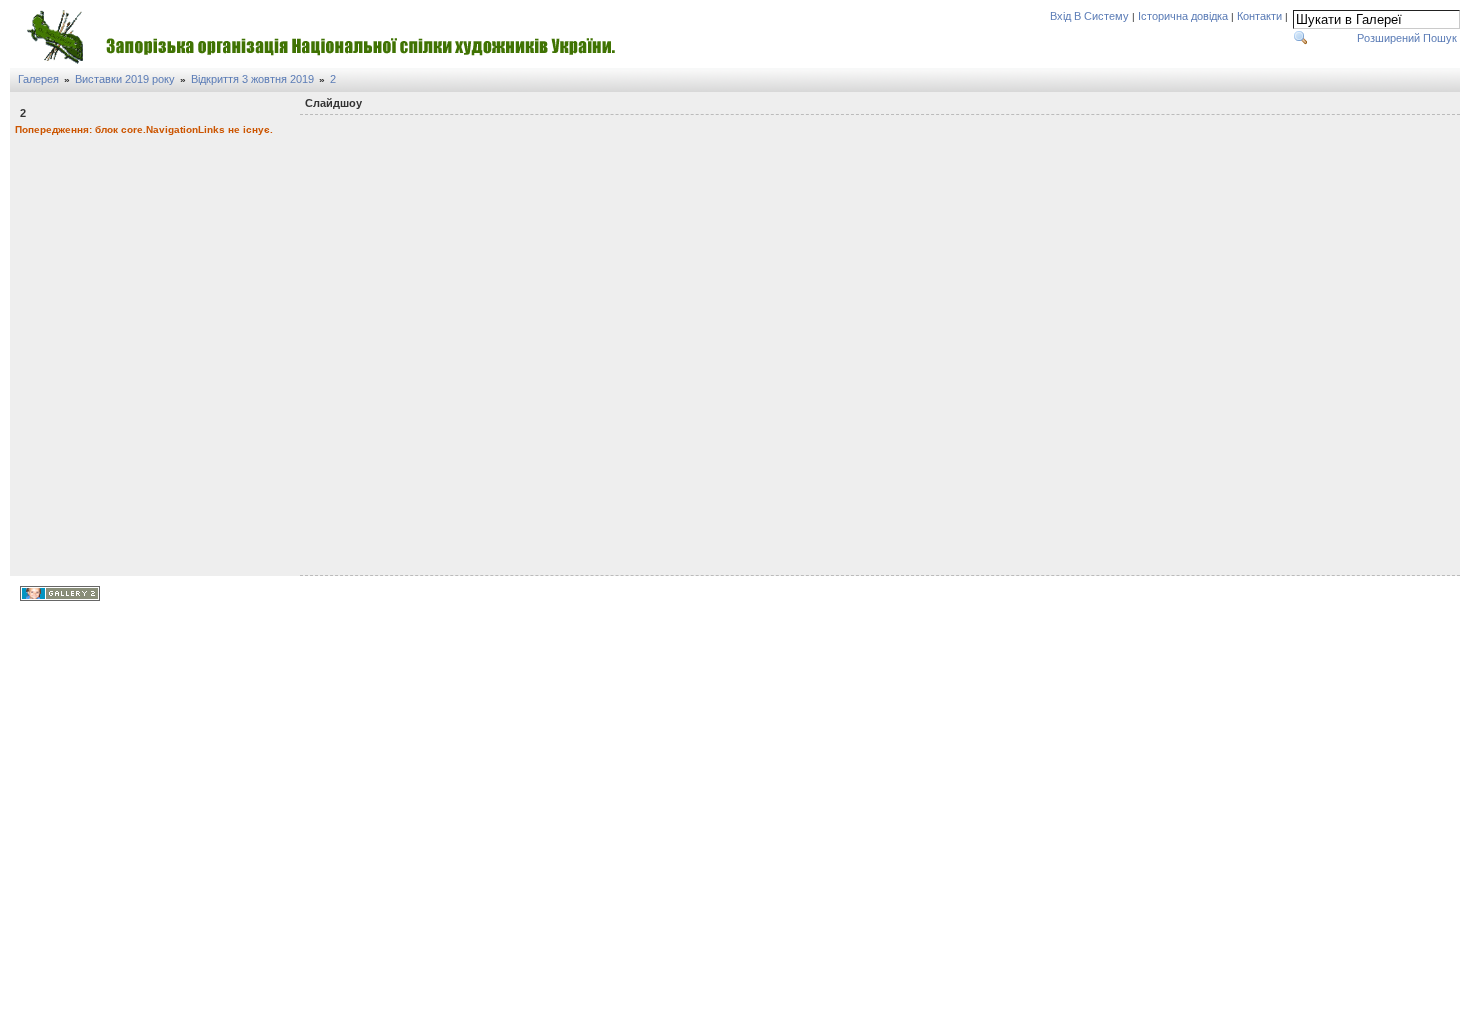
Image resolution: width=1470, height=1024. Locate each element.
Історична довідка (1183, 16)
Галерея (38, 79)
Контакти (1259, 16)
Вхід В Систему (1089, 16)
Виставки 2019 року (125, 79)
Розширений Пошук (1407, 38)
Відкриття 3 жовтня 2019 (252, 79)
